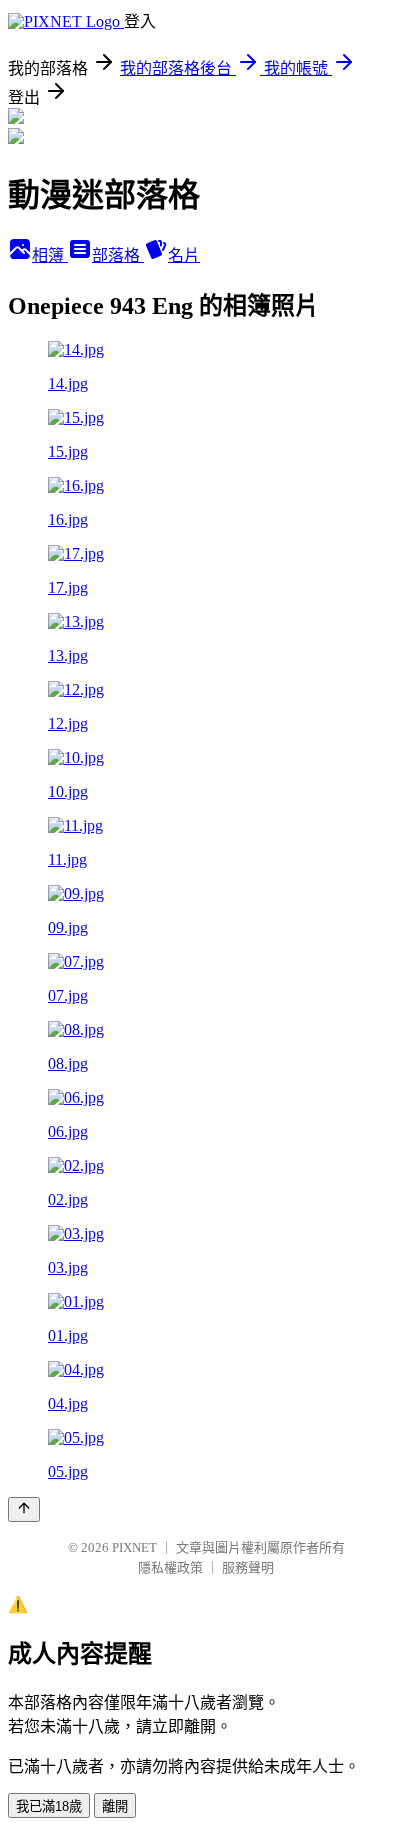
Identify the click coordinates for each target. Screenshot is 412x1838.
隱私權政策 (170, 1567)
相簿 (50, 255)
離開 (115, 1806)
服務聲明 (248, 1567)
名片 (184, 255)
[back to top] (24, 1509)
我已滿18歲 (49, 1806)
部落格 (118, 255)
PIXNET (134, 1547)
